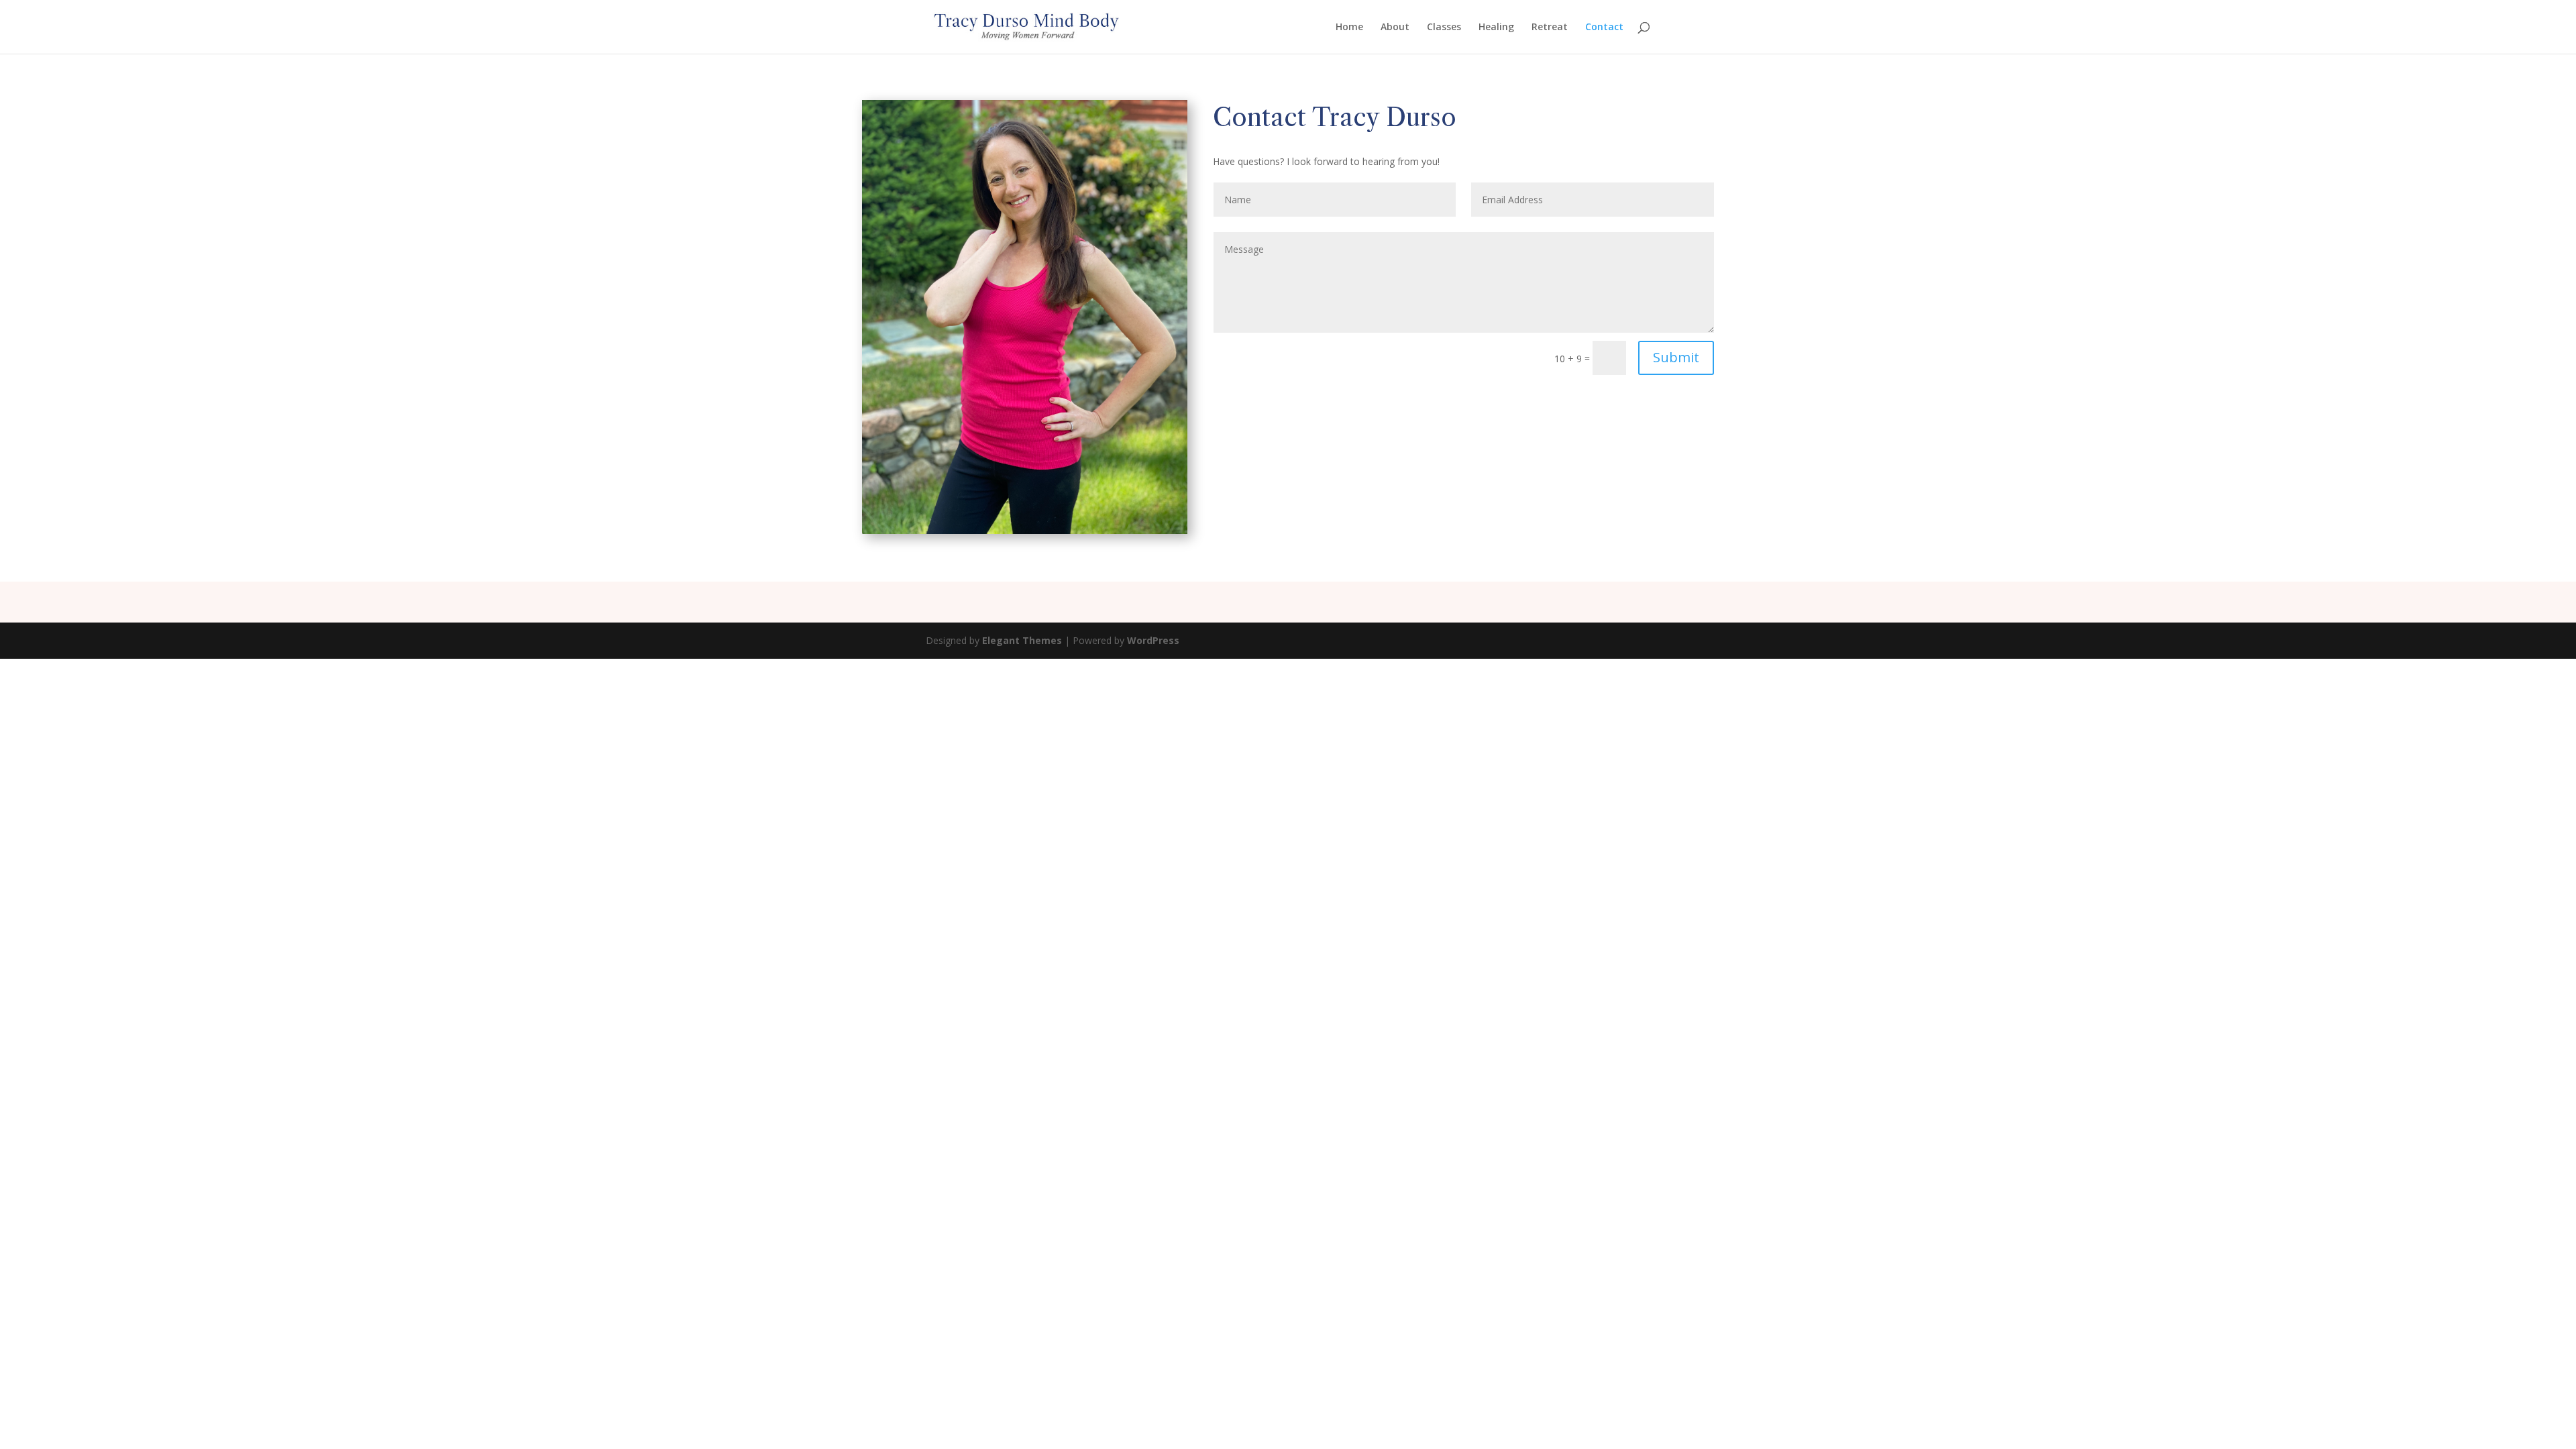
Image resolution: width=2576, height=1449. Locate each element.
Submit (1676, 357)
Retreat (1550, 28)
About (1395, 28)
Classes (1444, 28)
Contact (1604, 28)
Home (1349, 28)
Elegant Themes (1022, 640)
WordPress (1153, 640)
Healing (1496, 28)
